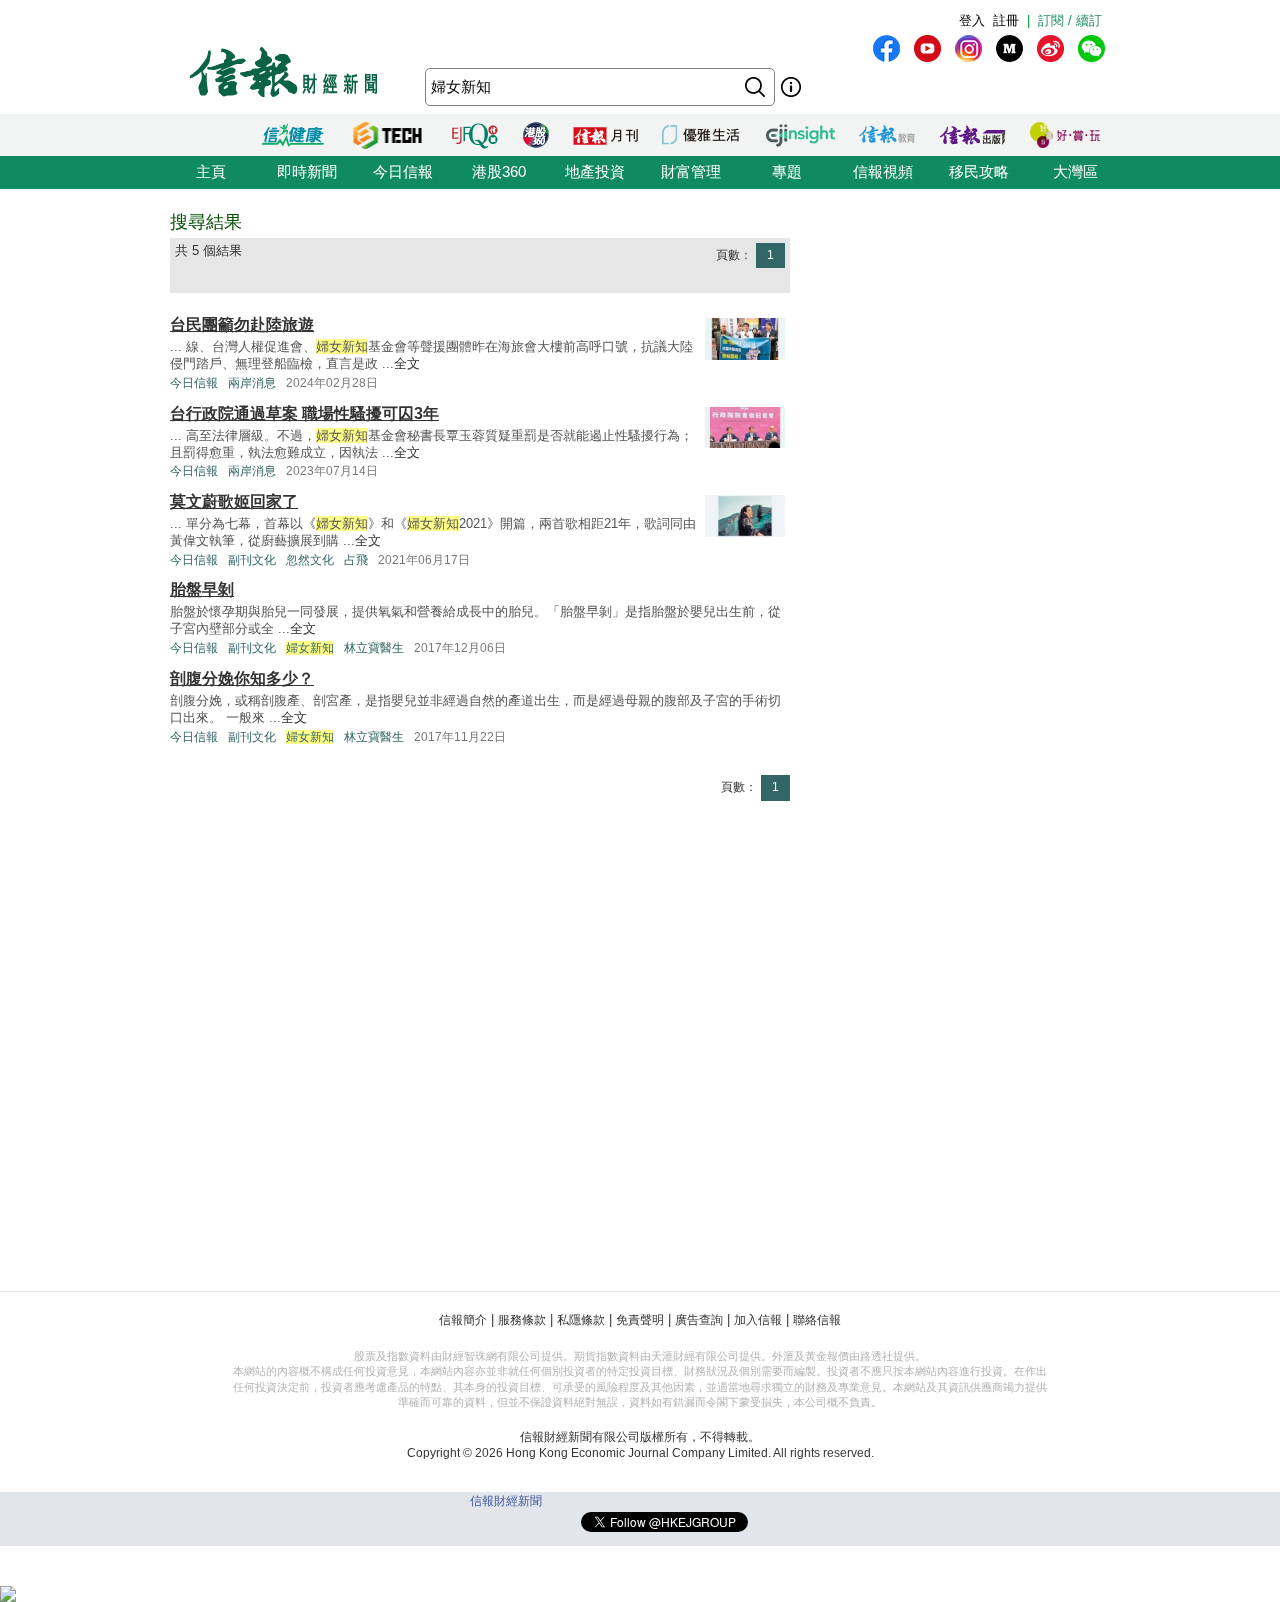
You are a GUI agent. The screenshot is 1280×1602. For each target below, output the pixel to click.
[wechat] (1091, 48)
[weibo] (1050, 48)
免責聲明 (640, 1320)
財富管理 (691, 171)
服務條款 (522, 1320)
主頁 (211, 171)
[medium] (1009, 48)
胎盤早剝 (202, 589)
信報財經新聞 (506, 1501)
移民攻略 (979, 171)
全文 (407, 363)
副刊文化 (252, 560)
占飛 (356, 560)
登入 (972, 20)
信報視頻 (883, 171)
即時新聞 (307, 171)
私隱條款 (581, 1320)
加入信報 (758, 1320)
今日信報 (403, 171)
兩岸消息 (252, 383)
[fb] (886, 48)
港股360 (499, 171)
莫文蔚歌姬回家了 (234, 501)
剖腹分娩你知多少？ (242, 678)
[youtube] (927, 48)
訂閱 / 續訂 (1070, 20)
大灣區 (1075, 171)
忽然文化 (310, 560)
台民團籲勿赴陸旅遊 (242, 324)
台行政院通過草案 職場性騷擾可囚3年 (304, 413)
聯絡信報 (817, 1320)
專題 (787, 171)
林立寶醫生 (374, 648)
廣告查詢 (699, 1320)
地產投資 (595, 171)
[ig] (968, 48)
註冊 (1006, 20)
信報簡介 (463, 1320)
